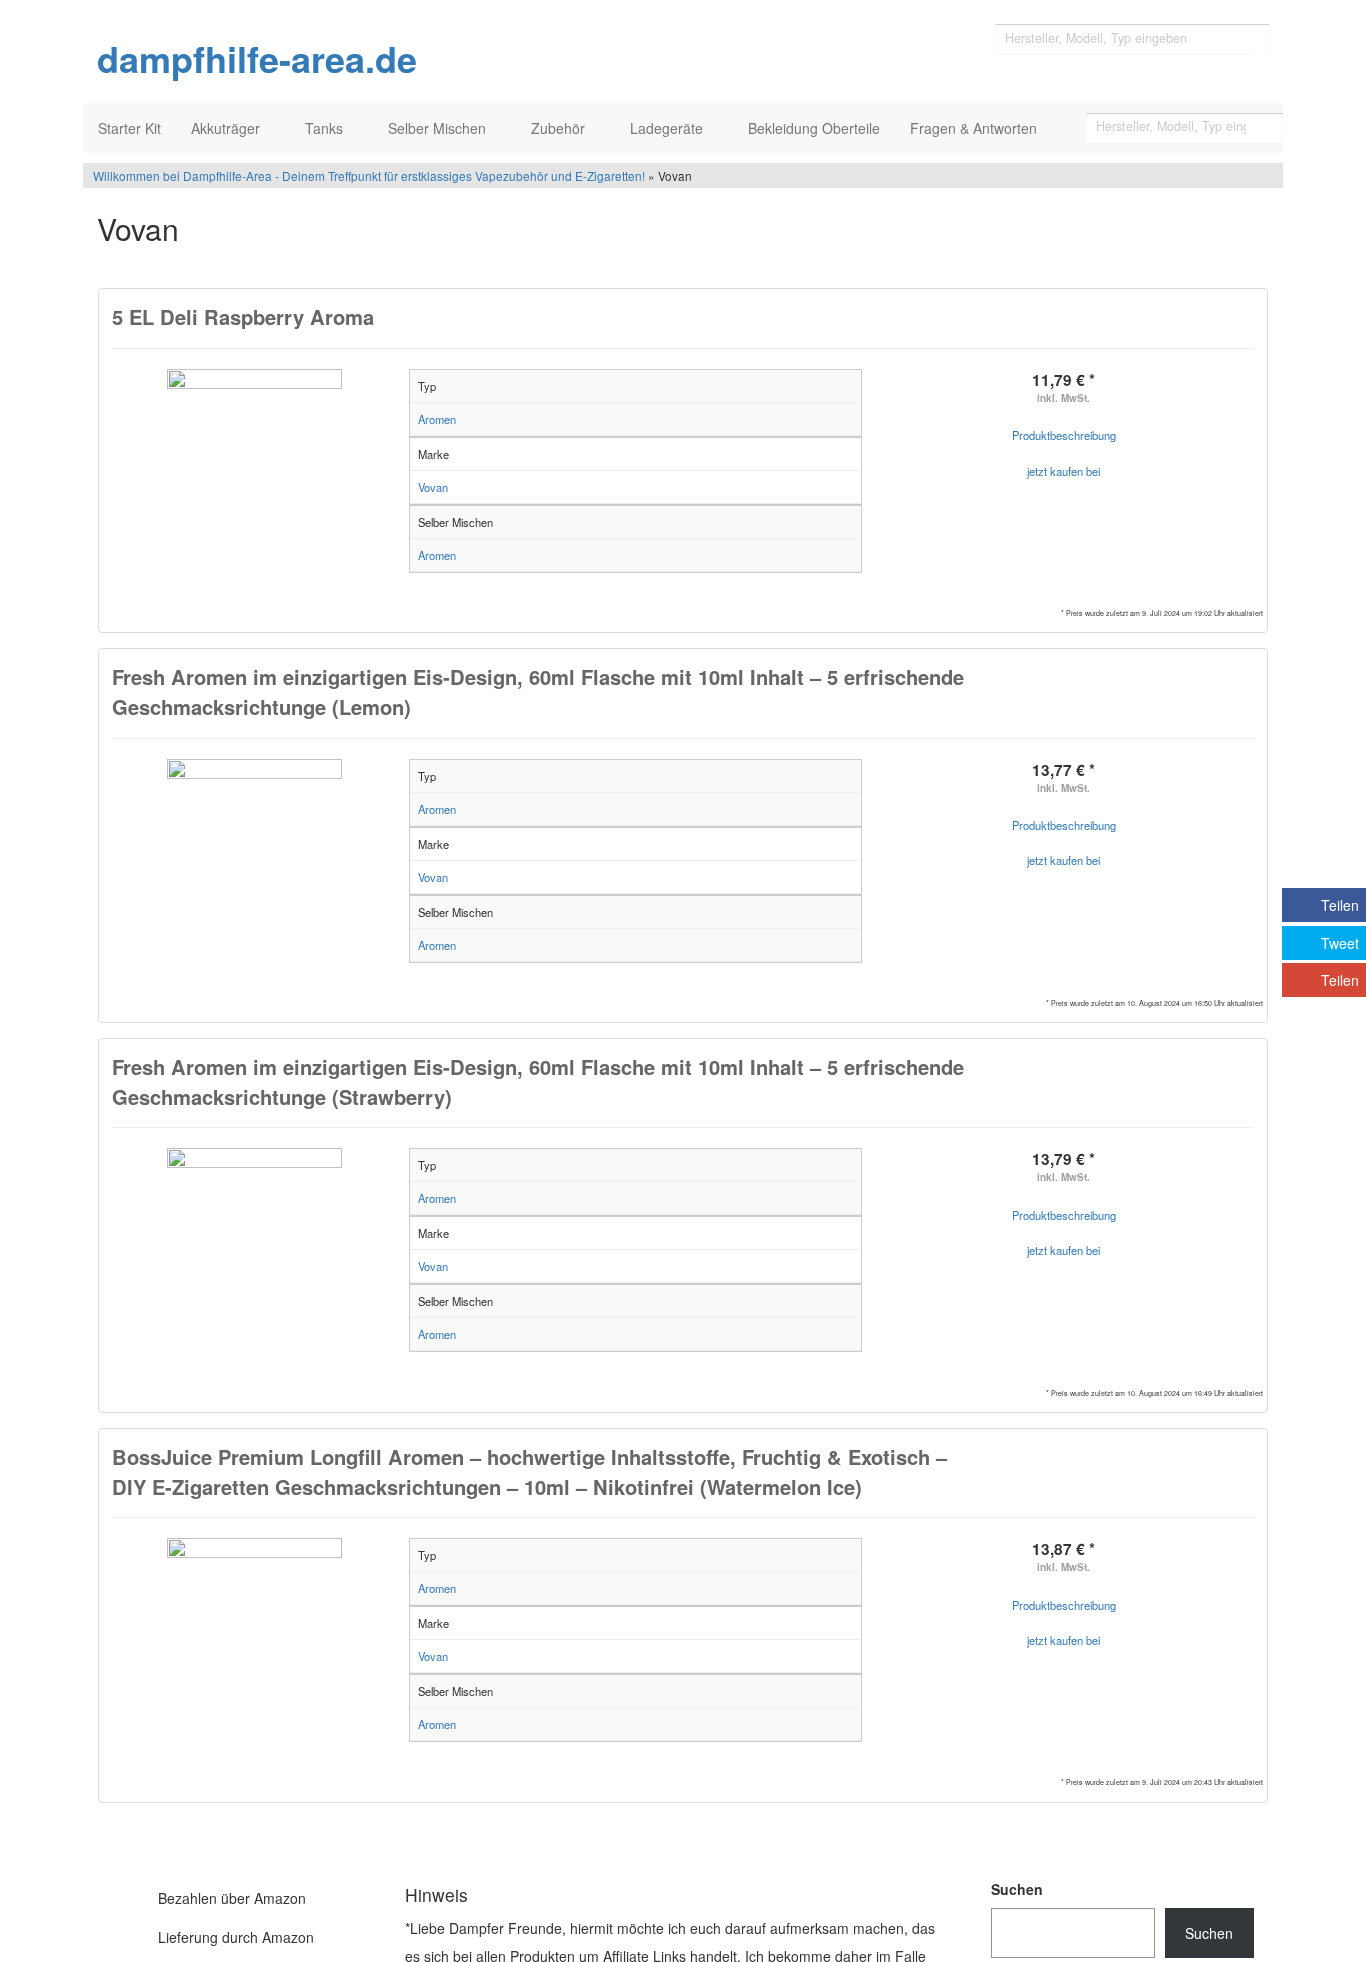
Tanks (326, 128)
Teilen (1340, 905)
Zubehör (560, 128)
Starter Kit (129, 128)
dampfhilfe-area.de (257, 59)
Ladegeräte (668, 128)
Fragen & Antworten (975, 128)
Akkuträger (227, 128)
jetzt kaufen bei (1063, 471)
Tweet (1340, 943)
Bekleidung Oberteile (814, 128)
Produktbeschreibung (1064, 435)
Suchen (1017, 1889)
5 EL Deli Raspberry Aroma (243, 316)
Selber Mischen (439, 128)
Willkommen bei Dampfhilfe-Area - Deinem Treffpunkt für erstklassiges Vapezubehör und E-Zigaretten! (369, 175)
